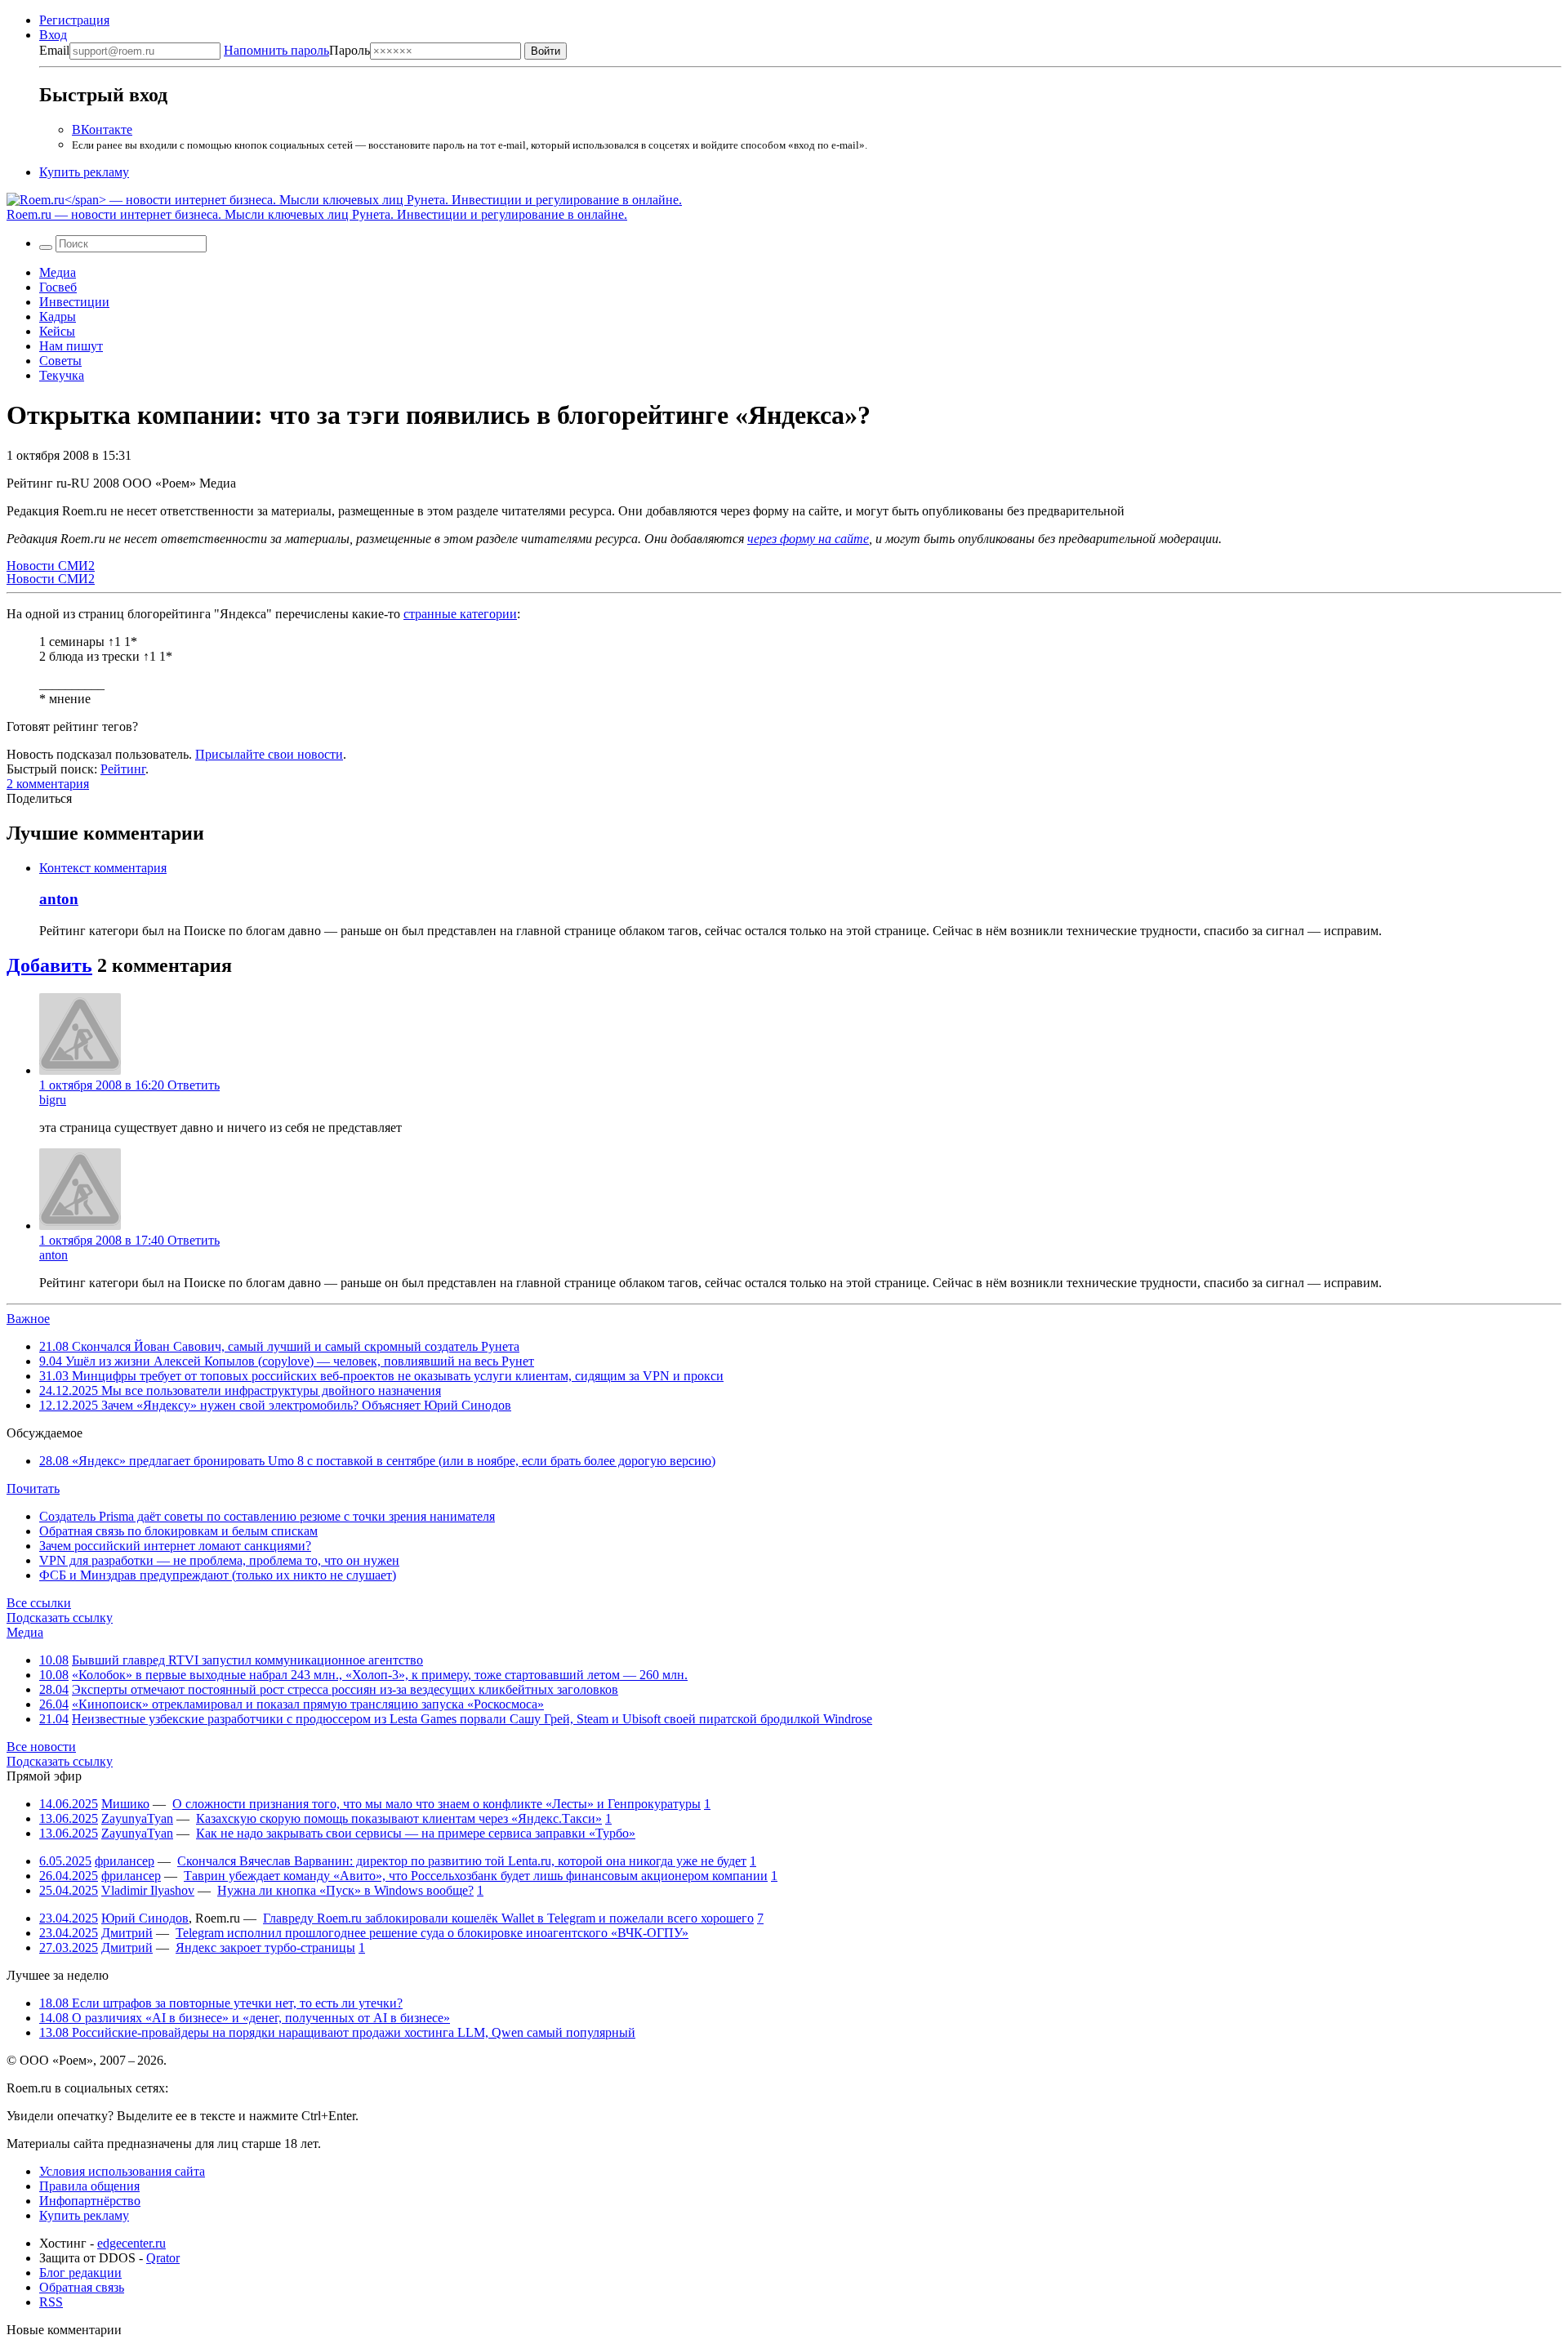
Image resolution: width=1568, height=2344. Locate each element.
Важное (28, 1319)
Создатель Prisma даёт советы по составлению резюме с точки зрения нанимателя (267, 1516)
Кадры (58, 316)
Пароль (297, 50)
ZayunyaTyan (137, 1818)
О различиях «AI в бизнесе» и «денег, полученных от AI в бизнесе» (245, 2018)
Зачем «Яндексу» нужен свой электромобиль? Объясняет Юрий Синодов (275, 1405)
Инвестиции (74, 302)
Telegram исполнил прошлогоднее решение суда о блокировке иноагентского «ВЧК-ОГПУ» (432, 1933)
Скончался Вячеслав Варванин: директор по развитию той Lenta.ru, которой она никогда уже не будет (462, 1861)
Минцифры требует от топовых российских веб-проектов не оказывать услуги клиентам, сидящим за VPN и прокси (381, 1376)
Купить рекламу (84, 172)
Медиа (58, 272)
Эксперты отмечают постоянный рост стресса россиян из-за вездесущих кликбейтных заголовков (345, 1689)
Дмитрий (127, 1933)
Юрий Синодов (145, 1918)
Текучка (62, 375)
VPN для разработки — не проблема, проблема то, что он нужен (219, 1560)
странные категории (460, 614)
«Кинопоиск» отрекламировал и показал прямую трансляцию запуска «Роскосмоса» (308, 1704)
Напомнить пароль (276, 50)
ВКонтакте (102, 129)
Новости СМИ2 (51, 566)
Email (54, 50)
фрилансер (125, 1861)
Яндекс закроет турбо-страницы (265, 1947)
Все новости (41, 1747)
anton (59, 899)
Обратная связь (82, 2287)
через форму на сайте (808, 539)
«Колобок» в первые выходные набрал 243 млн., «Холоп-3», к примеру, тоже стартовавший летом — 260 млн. (380, 1675)
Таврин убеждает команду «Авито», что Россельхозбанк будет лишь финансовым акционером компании (476, 1876)
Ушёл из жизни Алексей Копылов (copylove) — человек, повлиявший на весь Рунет (287, 1361)
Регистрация (74, 20)
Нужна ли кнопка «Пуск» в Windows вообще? (345, 1890)
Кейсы (57, 331)
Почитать (33, 1488)
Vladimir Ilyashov (148, 1890)
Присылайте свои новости (269, 754)
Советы (60, 361)
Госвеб (58, 287)
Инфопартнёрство (90, 2201)
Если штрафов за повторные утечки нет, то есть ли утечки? (221, 2003)
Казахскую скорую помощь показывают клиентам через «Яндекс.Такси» (399, 1818)
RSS (51, 2302)
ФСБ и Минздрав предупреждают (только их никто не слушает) (218, 1575)
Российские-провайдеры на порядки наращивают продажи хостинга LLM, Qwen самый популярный (337, 2032)
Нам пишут (71, 346)
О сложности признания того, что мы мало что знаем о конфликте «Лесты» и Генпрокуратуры (437, 1804)
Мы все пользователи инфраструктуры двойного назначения (240, 1390)
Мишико (125, 1804)
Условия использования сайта (122, 2171)
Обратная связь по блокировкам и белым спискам (178, 1531)
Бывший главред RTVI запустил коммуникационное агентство (247, 1660)
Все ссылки (39, 1603)
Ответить (194, 1085)
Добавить (49, 965)
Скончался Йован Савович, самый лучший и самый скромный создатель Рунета (279, 1346)
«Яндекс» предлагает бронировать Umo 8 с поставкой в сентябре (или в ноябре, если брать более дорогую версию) (377, 1461)
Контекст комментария (103, 868)
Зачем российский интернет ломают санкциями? (175, 1546)
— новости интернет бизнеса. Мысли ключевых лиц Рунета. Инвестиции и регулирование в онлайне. (317, 214)
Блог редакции (80, 2273)
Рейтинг (123, 769)
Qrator (163, 2258)
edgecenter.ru (131, 2243)
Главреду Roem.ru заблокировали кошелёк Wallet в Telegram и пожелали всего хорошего (508, 1918)
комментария (48, 784)
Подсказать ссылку (60, 1618)
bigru (53, 1100)
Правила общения (89, 2186)
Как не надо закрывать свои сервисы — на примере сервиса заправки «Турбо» (416, 1833)
